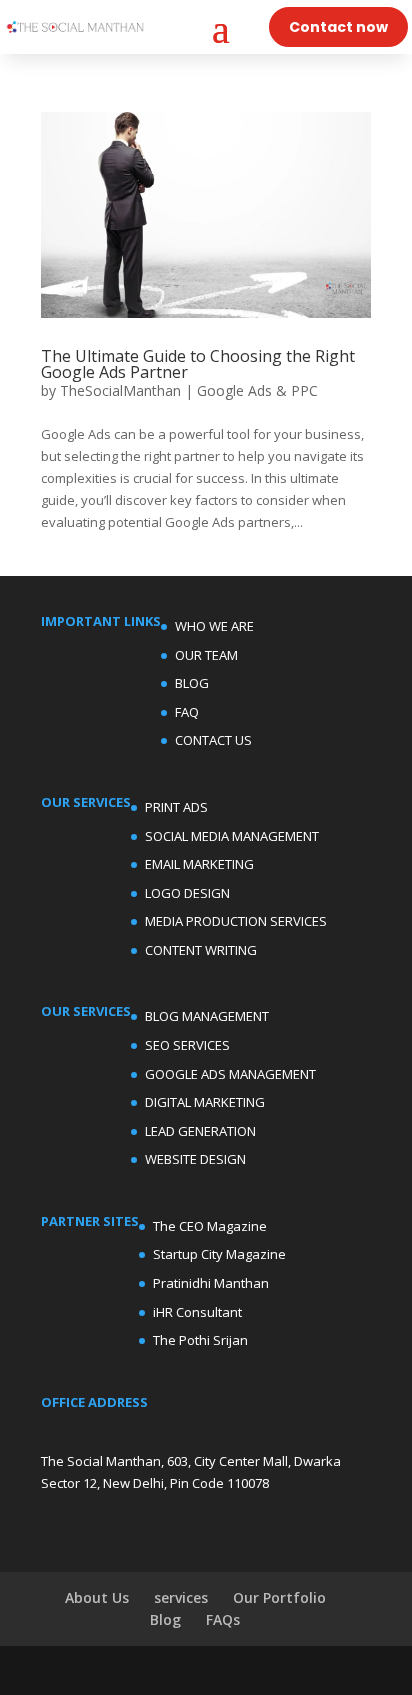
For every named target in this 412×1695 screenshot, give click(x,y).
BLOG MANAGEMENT (207, 1016)
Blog (165, 1619)
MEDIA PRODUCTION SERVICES (236, 921)
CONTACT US (213, 740)
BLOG (192, 683)
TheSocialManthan (120, 390)
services (181, 1597)
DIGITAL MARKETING (205, 1102)
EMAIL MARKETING (199, 864)
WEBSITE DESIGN (195, 1159)
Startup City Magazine (219, 1254)
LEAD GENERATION (200, 1131)
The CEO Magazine (210, 1226)
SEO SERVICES (187, 1045)
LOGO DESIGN (187, 893)
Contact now (338, 27)
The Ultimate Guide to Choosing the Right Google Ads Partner (198, 364)
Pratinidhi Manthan (211, 1283)
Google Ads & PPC (257, 390)
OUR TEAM (206, 655)
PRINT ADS (176, 807)
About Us (97, 1597)
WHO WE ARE (214, 626)
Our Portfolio (279, 1597)
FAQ (187, 712)
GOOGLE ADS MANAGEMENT (230, 1074)
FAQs (223, 1619)
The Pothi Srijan (200, 1340)
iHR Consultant (197, 1312)
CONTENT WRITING (201, 950)
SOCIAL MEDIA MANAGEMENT (232, 836)
